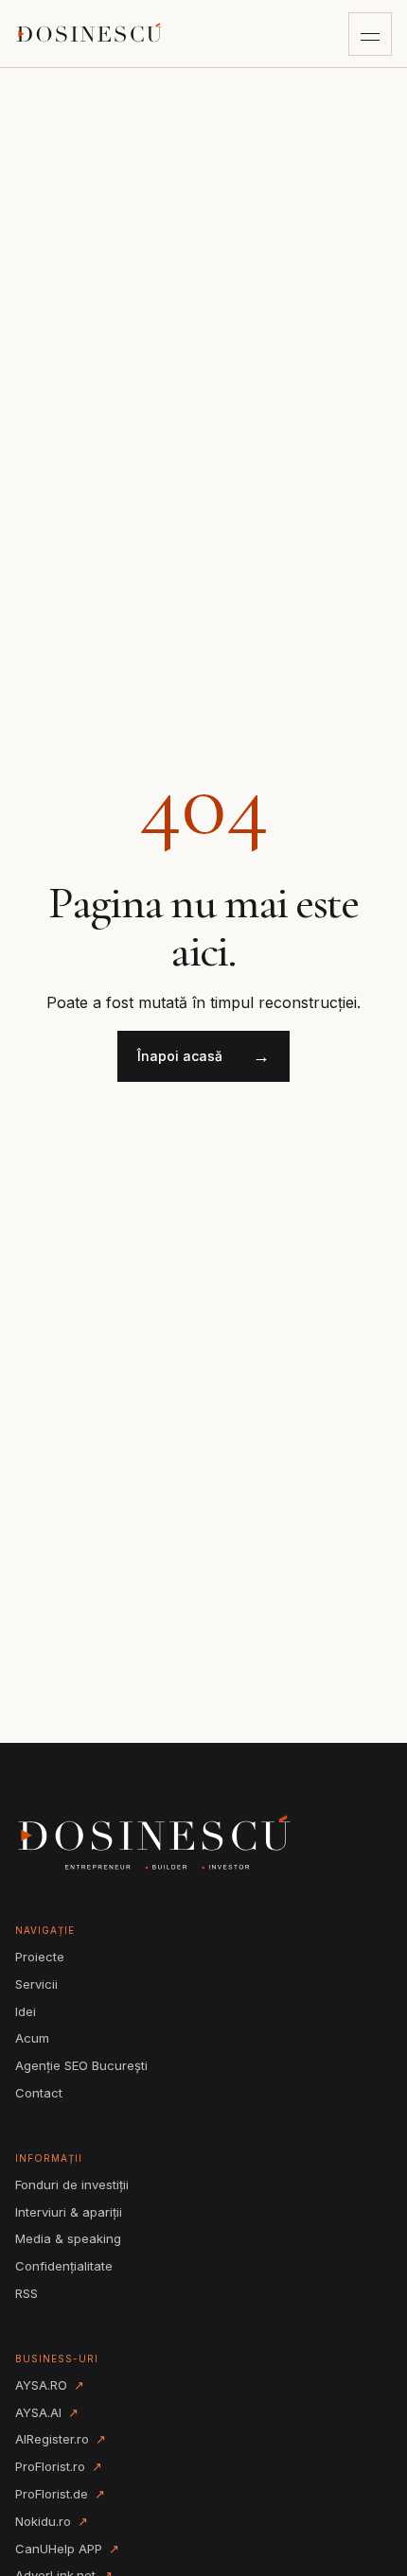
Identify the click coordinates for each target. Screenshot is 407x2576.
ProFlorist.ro (59, 2466)
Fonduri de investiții (72, 2184)
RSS (27, 2293)
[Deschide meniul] (370, 34)
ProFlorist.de (60, 2494)
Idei (26, 2011)
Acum (32, 2038)
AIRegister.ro (61, 2439)
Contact (39, 2093)
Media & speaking (68, 2238)
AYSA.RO (50, 2385)
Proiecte (40, 1957)
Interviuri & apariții (69, 2212)
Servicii (36, 1984)
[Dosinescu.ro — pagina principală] (91, 34)
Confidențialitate (64, 2266)
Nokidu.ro (52, 2521)
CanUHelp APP (67, 2549)
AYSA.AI (47, 2412)
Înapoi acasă (203, 1056)
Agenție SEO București (81, 2065)
